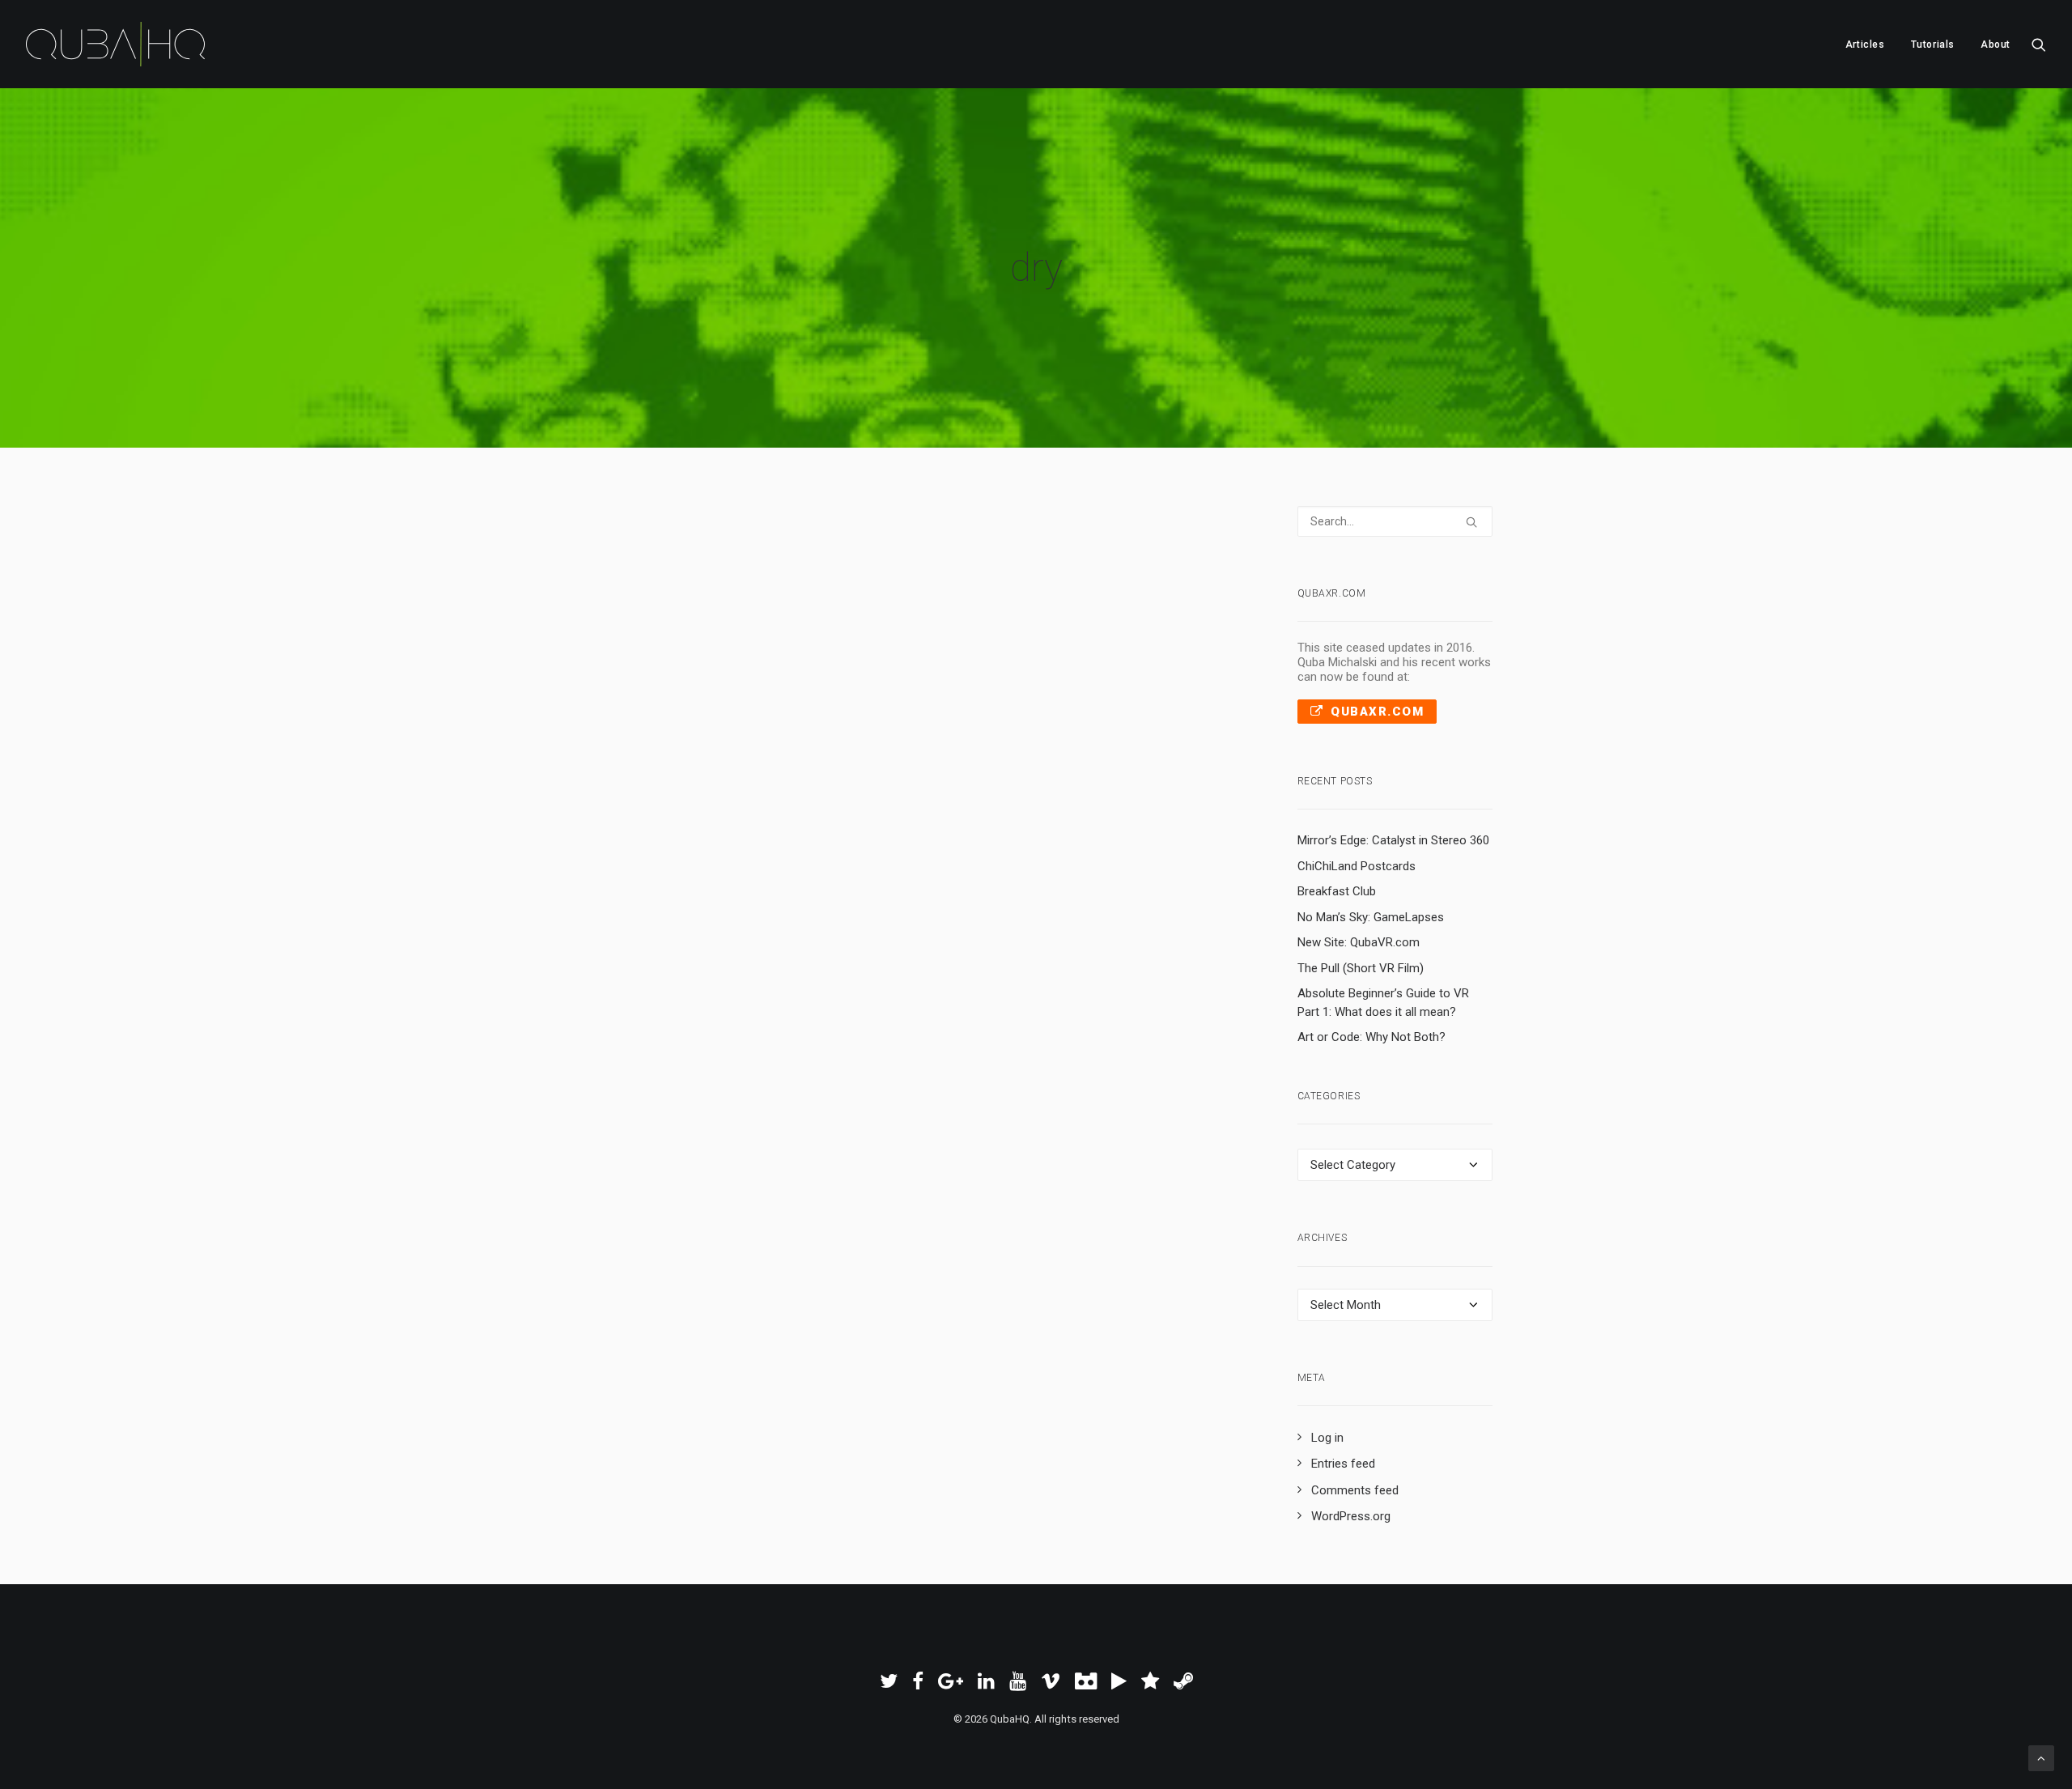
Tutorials (1933, 45)
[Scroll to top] (2041, 1757)
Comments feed (1355, 1490)
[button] (2039, 44)
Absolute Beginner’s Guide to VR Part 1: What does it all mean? (1383, 1003)
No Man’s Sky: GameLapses (1371, 917)
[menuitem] (1865, 44)
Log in (1327, 1438)
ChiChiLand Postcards (1357, 866)
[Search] (1395, 521)
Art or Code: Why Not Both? (1371, 1037)
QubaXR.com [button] (1377, 712)
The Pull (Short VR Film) (1361, 968)
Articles (1865, 45)
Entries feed (1343, 1464)
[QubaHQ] (115, 44)
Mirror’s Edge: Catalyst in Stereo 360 (1393, 840)
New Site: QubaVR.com (1359, 942)
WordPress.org (1351, 1516)
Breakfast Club (1337, 891)
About (1996, 45)
